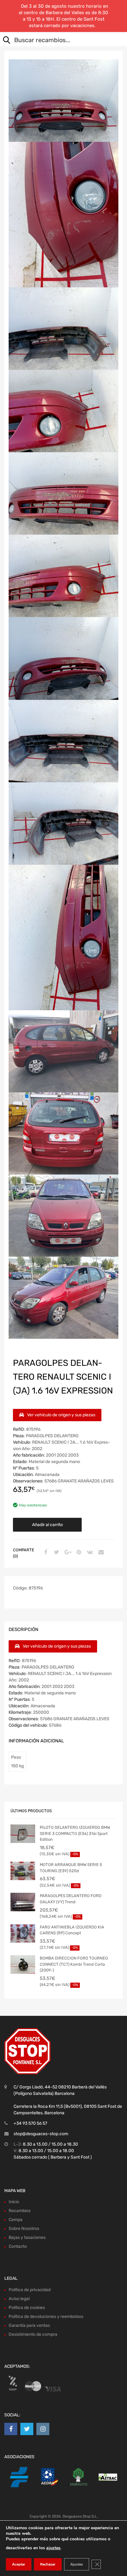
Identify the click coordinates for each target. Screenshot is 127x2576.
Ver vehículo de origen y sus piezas (61, 1415)
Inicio (14, 2202)
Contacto (18, 2246)
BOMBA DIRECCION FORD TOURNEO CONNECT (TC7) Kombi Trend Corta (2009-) (74, 1964)
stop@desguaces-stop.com (41, 2134)
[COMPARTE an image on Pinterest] (78, 1553)
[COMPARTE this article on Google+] (67, 1553)
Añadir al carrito (47, 1525)
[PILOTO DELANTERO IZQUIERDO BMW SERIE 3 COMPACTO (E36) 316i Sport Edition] (23, 1834)
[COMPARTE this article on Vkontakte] (89, 1553)
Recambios (20, 2211)
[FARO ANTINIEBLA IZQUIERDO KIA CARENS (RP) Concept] (23, 1933)
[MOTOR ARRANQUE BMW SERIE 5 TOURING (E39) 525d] (23, 1871)
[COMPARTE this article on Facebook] (45, 1553)
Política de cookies (27, 2308)
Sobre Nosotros (24, 2229)
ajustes (53, 2548)
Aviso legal (19, 2299)
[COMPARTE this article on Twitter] (56, 1553)
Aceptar (19, 2564)
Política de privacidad (30, 2290)
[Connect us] (11, 2429)
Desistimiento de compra (33, 2334)
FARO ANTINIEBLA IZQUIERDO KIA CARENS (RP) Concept (72, 1930)
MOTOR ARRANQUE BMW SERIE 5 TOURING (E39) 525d (71, 1868)
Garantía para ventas (29, 2325)
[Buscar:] (59, 41)
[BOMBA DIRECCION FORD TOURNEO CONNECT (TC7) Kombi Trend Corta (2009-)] (23, 1964)
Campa (16, 2220)
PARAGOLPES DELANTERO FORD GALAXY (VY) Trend (71, 1899)
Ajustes (77, 2564)
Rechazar (48, 2564)
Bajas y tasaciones (27, 2237)
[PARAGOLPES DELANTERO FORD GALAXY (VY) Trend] (23, 1902)
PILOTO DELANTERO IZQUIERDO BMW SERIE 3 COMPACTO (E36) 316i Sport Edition (75, 1833)
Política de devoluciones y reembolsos (46, 2317)
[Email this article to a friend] (100, 1553)
